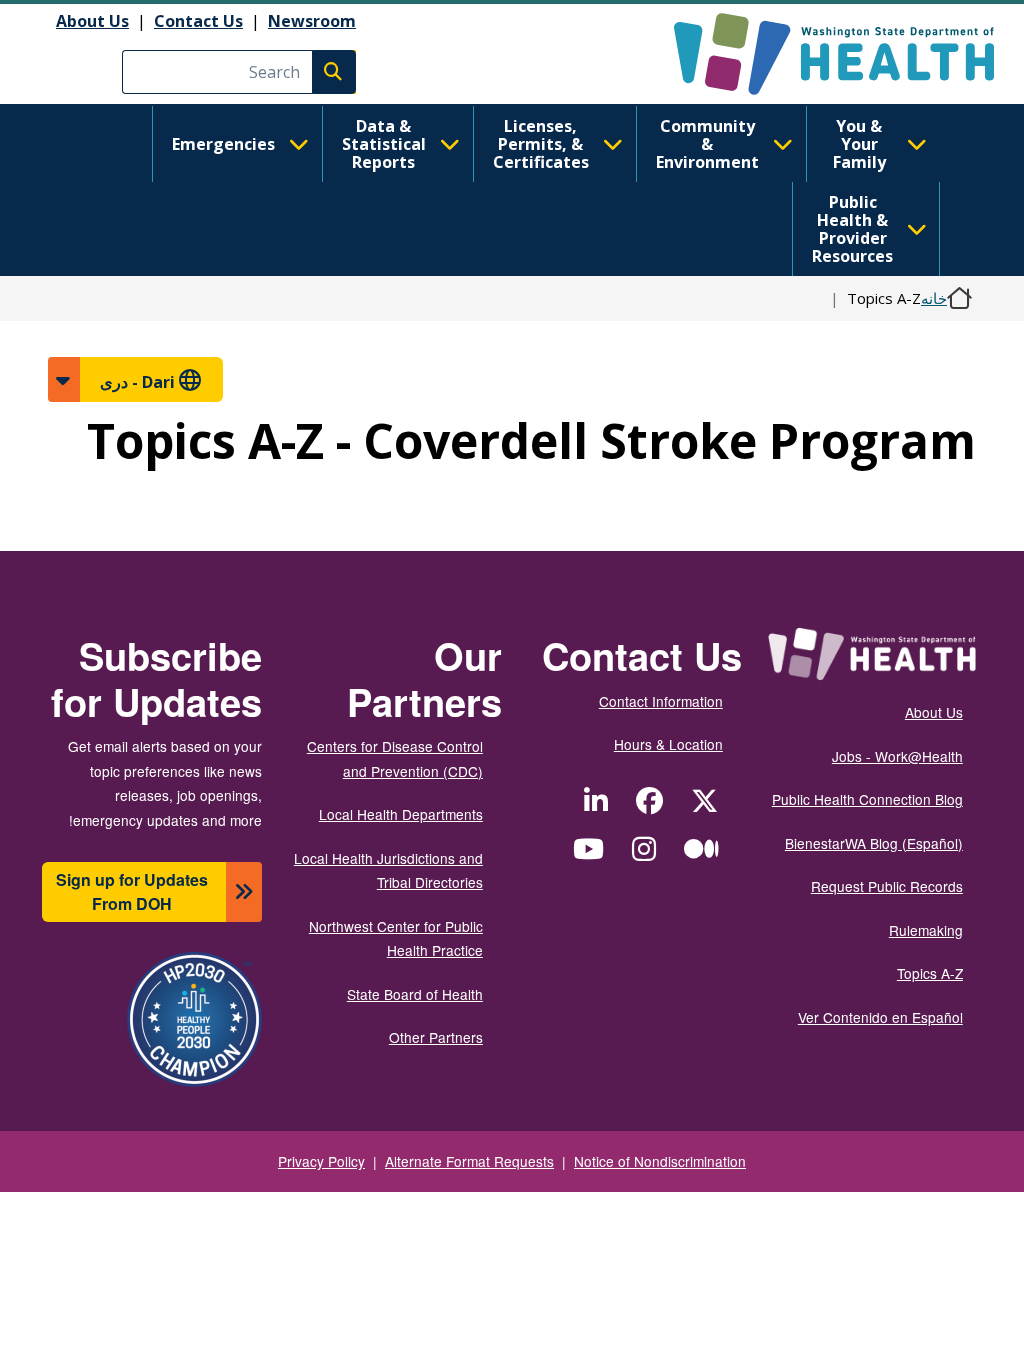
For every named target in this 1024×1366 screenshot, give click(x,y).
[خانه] (816, 54)
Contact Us (198, 21)
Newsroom (312, 21)
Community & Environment (707, 144)
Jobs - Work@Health (897, 756)
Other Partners (436, 1037)
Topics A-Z (930, 973)
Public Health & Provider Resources (852, 229)
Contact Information (661, 701)
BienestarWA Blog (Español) (874, 843)
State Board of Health (415, 994)
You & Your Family (859, 144)
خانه (934, 298)
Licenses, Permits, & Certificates (541, 144)
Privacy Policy (321, 1161)
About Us (92, 21)
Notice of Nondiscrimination (660, 1161)
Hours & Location (668, 744)
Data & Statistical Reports (384, 144)
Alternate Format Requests (469, 1161)
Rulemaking (926, 930)
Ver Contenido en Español (880, 1017)
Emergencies (223, 144)
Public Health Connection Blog (867, 799)
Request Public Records (887, 886)
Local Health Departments (401, 814)
